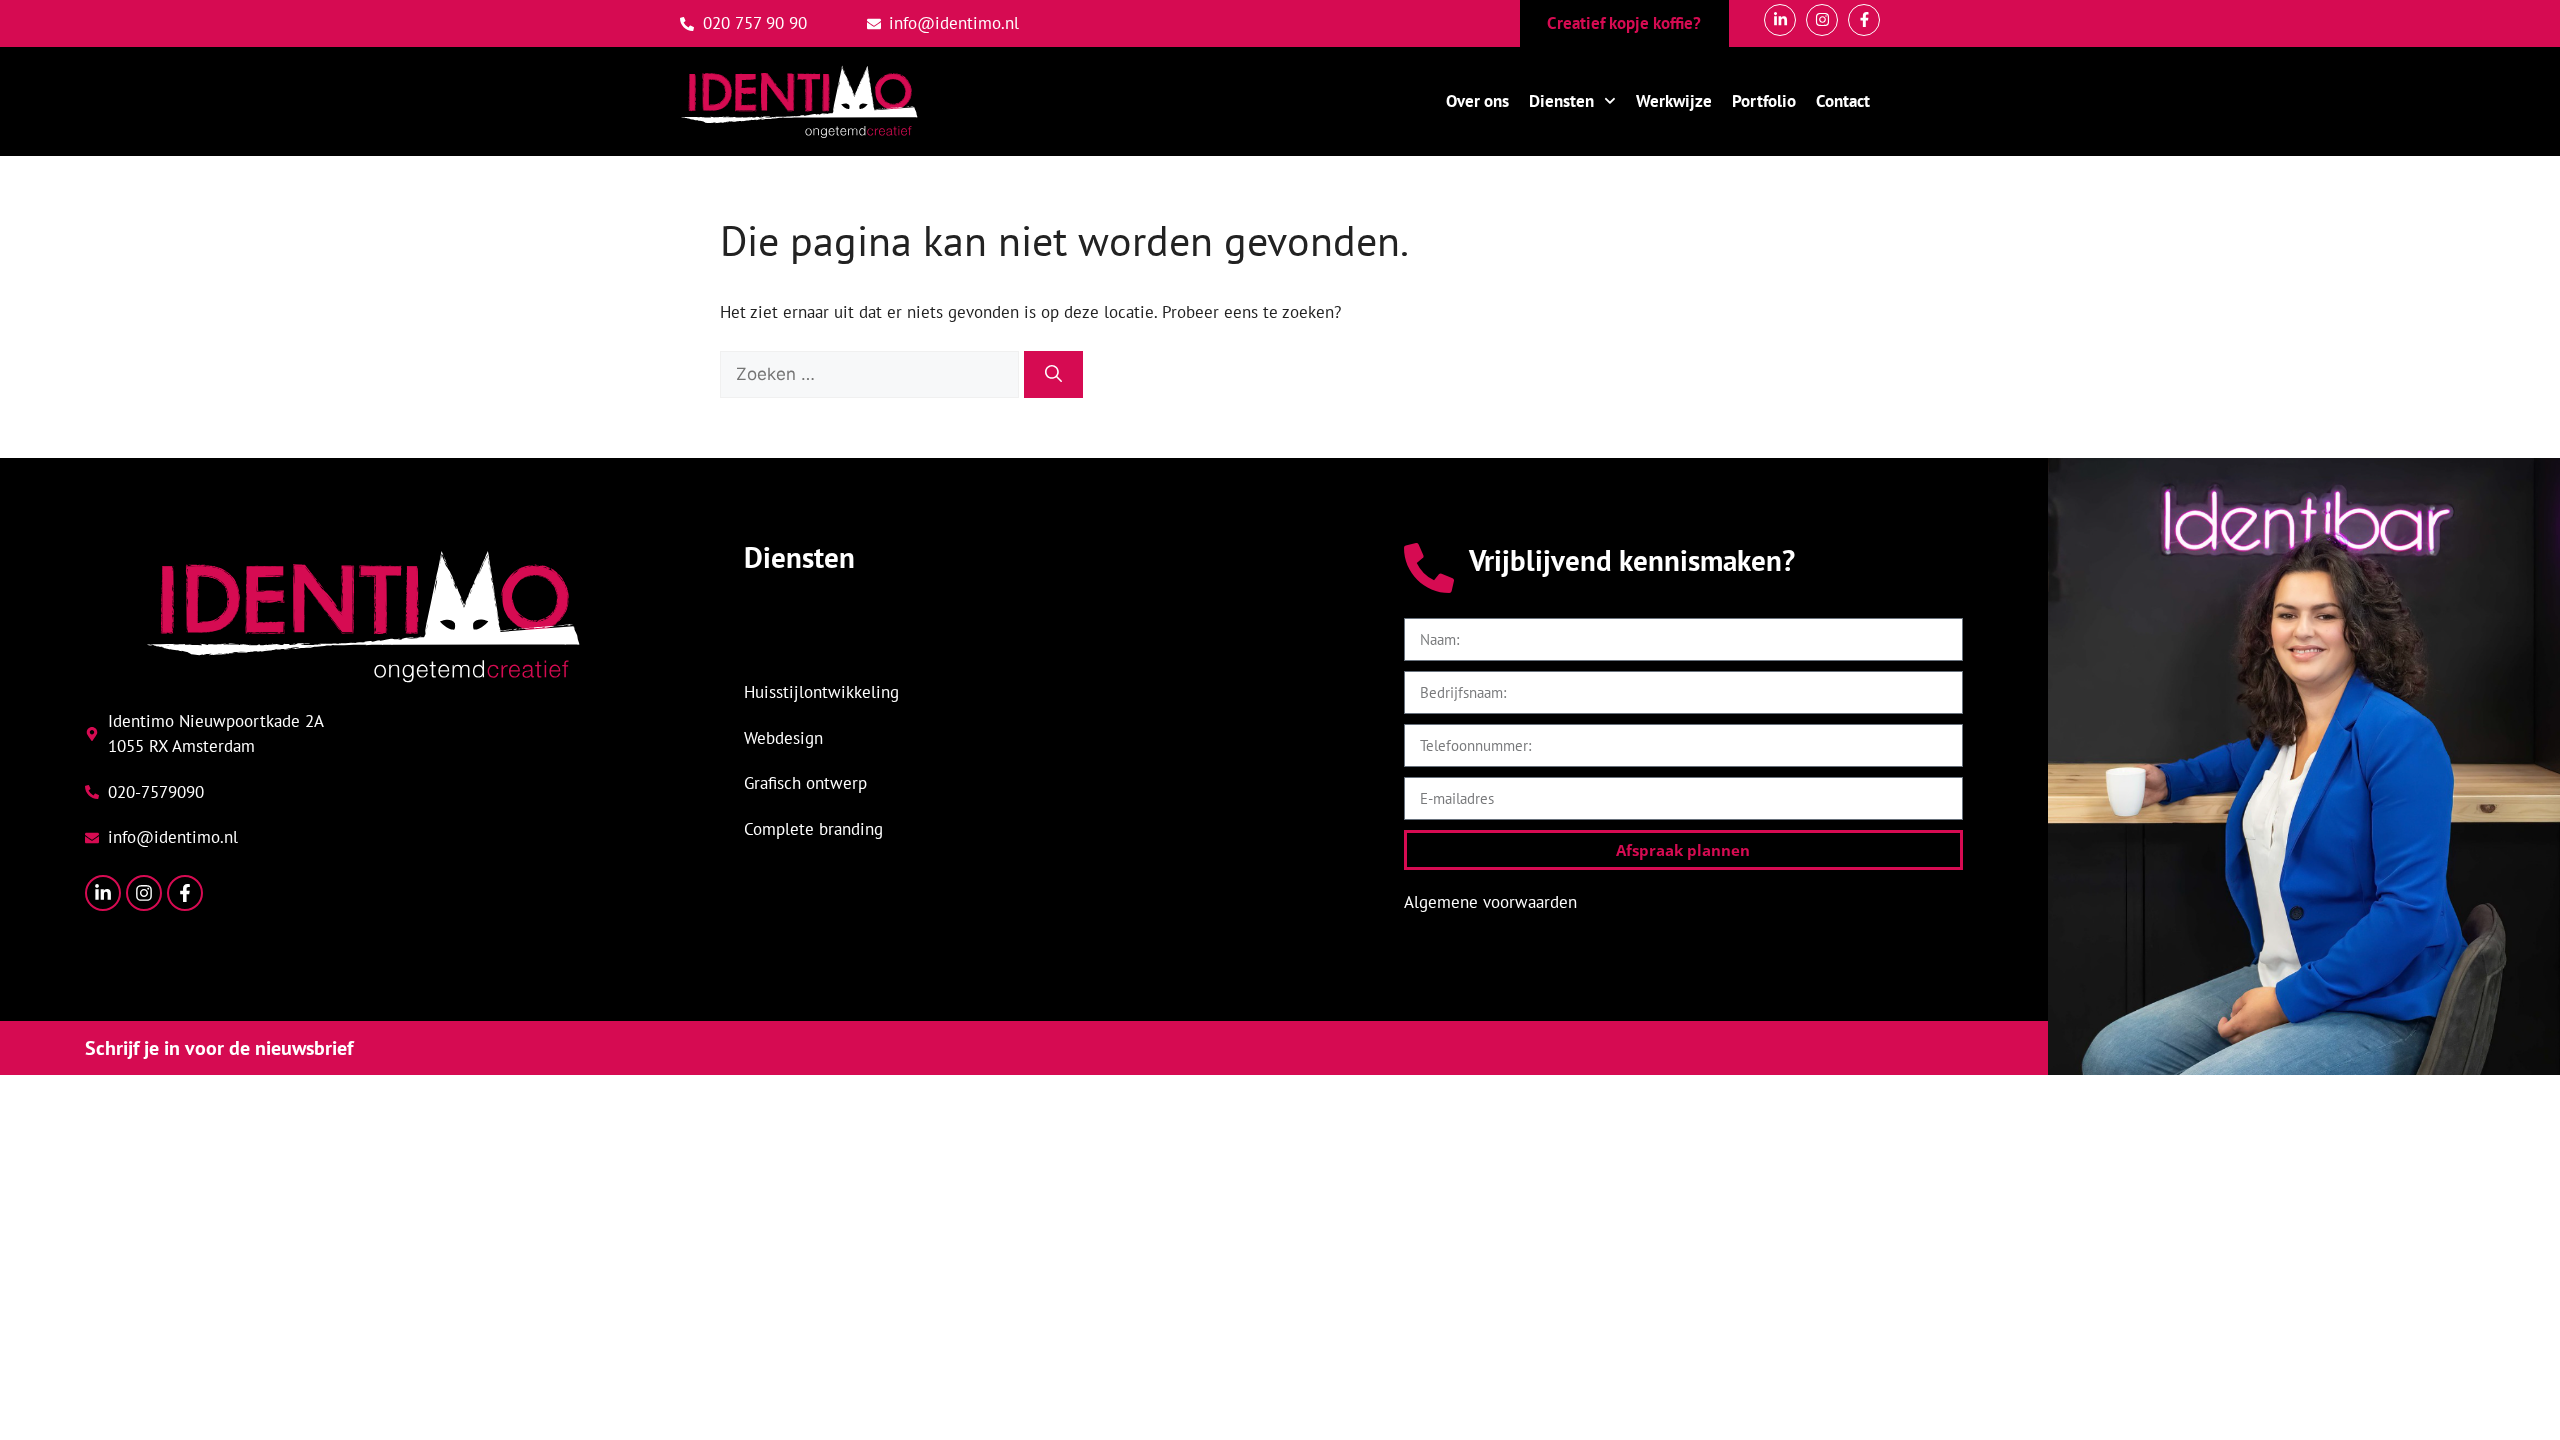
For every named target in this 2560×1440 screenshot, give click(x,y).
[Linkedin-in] (103, 893)
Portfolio (1764, 101)
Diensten (1561, 101)
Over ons (1477, 101)
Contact (1843, 101)
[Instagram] (144, 893)
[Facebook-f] (185, 893)
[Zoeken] (1053, 375)
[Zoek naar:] (872, 374)
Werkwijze (1674, 101)
